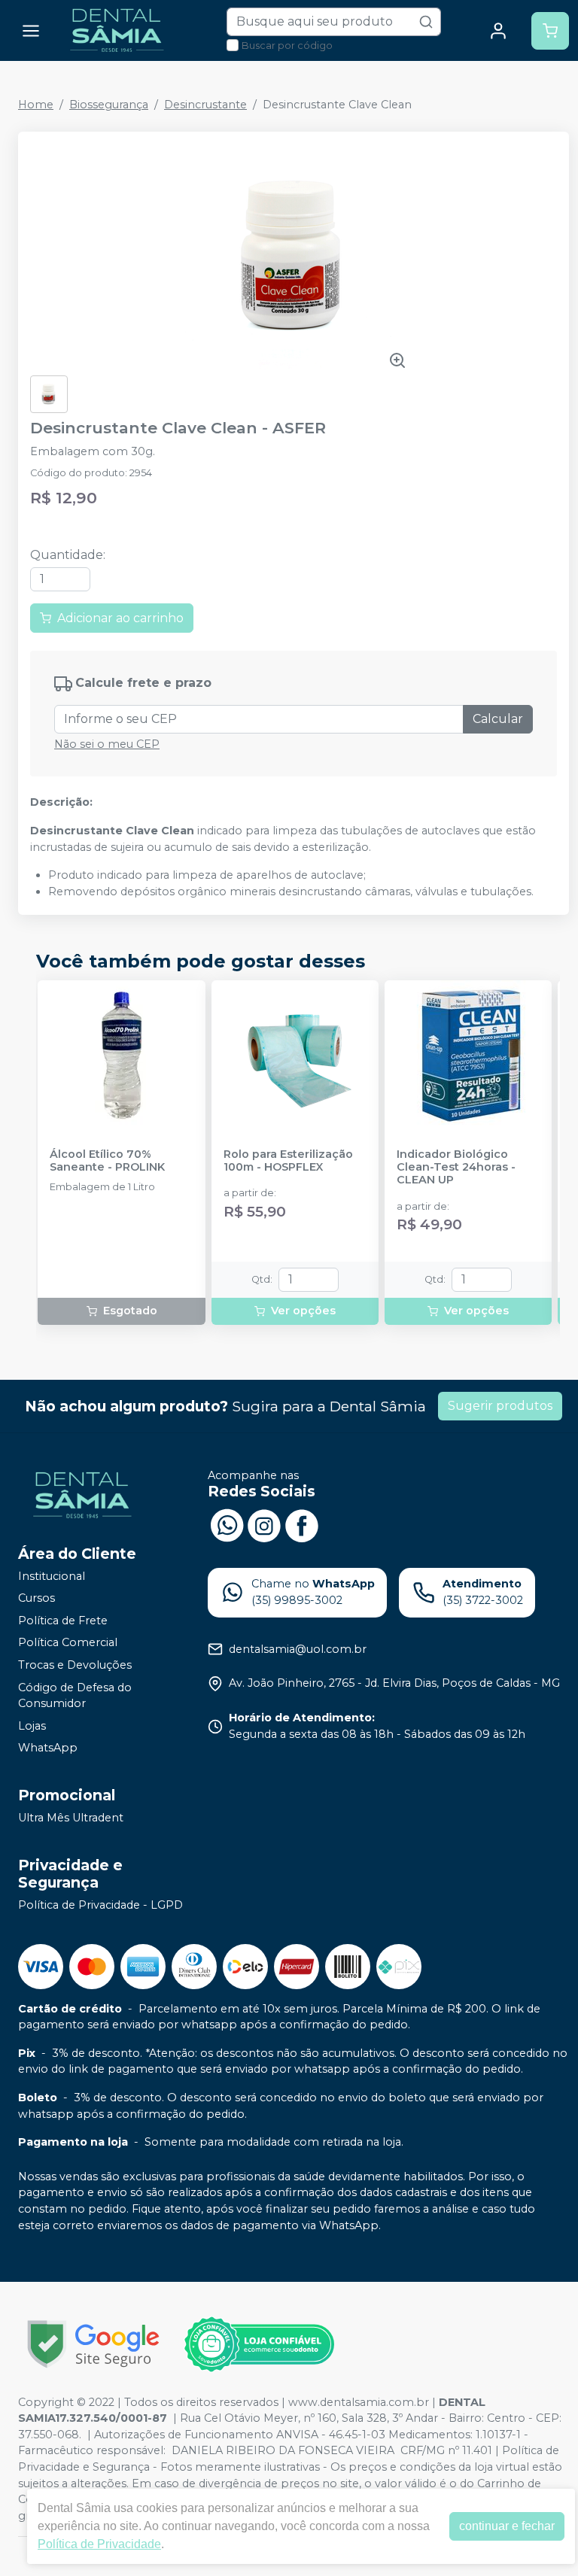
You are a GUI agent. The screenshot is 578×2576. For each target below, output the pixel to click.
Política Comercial (68, 1643)
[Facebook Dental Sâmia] (302, 1523)
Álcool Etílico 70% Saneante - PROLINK (107, 1161)
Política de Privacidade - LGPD (100, 1905)
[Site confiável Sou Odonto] (259, 2344)
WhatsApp (48, 1748)
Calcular (498, 719)
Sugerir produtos (500, 1406)
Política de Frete (63, 1621)
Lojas (32, 1726)
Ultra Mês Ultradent (71, 1818)
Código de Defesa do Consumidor (75, 1696)
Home (36, 105)
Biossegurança (109, 105)
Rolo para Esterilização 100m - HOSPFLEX (288, 1161)
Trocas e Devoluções (75, 1665)
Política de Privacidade (99, 2544)
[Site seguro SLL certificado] (93, 2344)
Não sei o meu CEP (107, 744)
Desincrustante (205, 105)
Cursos (37, 1598)
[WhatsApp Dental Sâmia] (227, 1523)
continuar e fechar (507, 2526)
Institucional (52, 1576)
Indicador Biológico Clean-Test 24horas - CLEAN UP (456, 1168)
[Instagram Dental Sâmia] (264, 1523)
